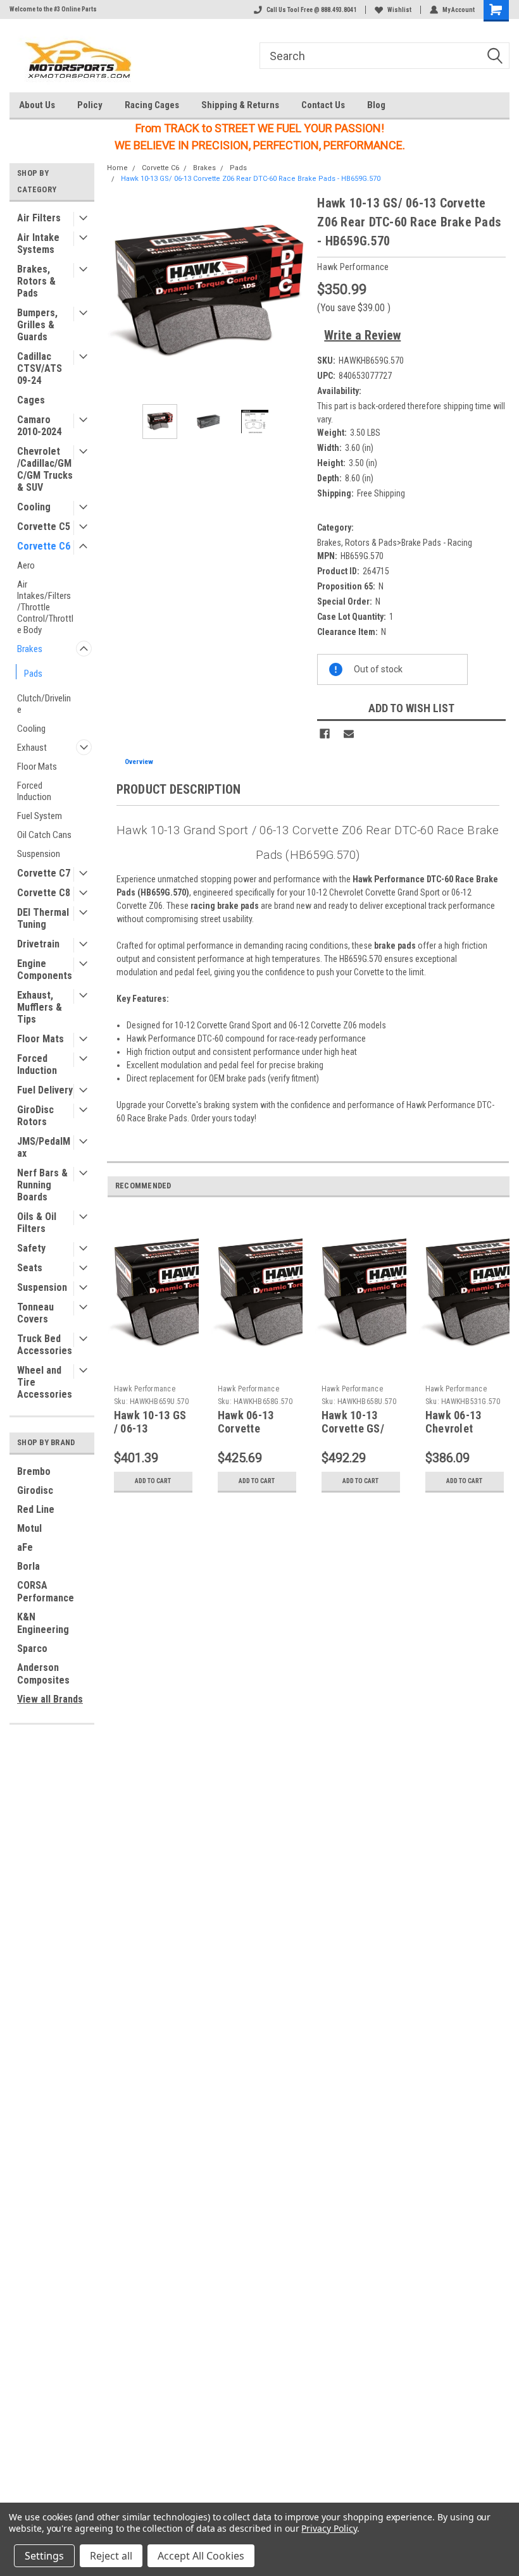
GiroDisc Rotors (35, 1116)
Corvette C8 (44, 893)
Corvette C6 (44, 546)
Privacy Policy (329, 2528)
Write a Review (362, 335)
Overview (139, 762)
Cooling (34, 507)
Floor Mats (37, 767)
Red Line (36, 1509)
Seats (30, 1268)
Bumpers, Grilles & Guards (37, 325)
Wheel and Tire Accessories (45, 1382)
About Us (37, 105)
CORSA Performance (46, 1592)
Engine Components (45, 970)
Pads (33, 674)
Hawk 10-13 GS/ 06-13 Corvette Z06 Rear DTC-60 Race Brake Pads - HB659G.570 (251, 179)
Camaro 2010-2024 (39, 426)
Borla (28, 1566)
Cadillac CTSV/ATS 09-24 (40, 368)
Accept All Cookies (201, 2556)
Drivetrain (38, 944)
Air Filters (39, 218)
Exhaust (32, 748)
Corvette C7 (44, 873)
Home (117, 168)
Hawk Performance (145, 1389)
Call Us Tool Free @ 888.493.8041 (311, 10)
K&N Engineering (43, 1623)
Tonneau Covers (35, 1313)
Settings (44, 2556)
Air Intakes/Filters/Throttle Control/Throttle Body (45, 607)
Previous (120, 294)
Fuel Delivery (45, 1090)
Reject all (111, 2556)
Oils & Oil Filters (37, 1223)
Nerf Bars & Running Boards (42, 1185)
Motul (29, 1528)
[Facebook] (325, 734)
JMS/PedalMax (44, 1147)
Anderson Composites (43, 1674)
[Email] (349, 734)
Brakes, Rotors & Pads (36, 281)
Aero (26, 565)
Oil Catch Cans (44, 835)
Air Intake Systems (38, 243)
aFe (25, 1547)
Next (295, 294)
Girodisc (35, 1490)
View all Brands (50, 1699)
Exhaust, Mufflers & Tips (40, 1007)
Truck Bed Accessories (45, 1345)
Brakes (30, 649)
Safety (31, 1248)
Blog (376, 105)
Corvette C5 (44, 527)
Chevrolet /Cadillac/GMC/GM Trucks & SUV (45, 469)
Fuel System (40, 816)
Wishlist (399, 10)
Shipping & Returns (240, 105)
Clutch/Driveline (44, 704)
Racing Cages (152, 105)
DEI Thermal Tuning (43, 918)
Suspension (39, 854)
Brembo (34, 1471)
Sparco (32, 1649)
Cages (31, 400)
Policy (90, 105)
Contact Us (323, 105)
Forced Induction (34, 791)
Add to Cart (153, 1481)
